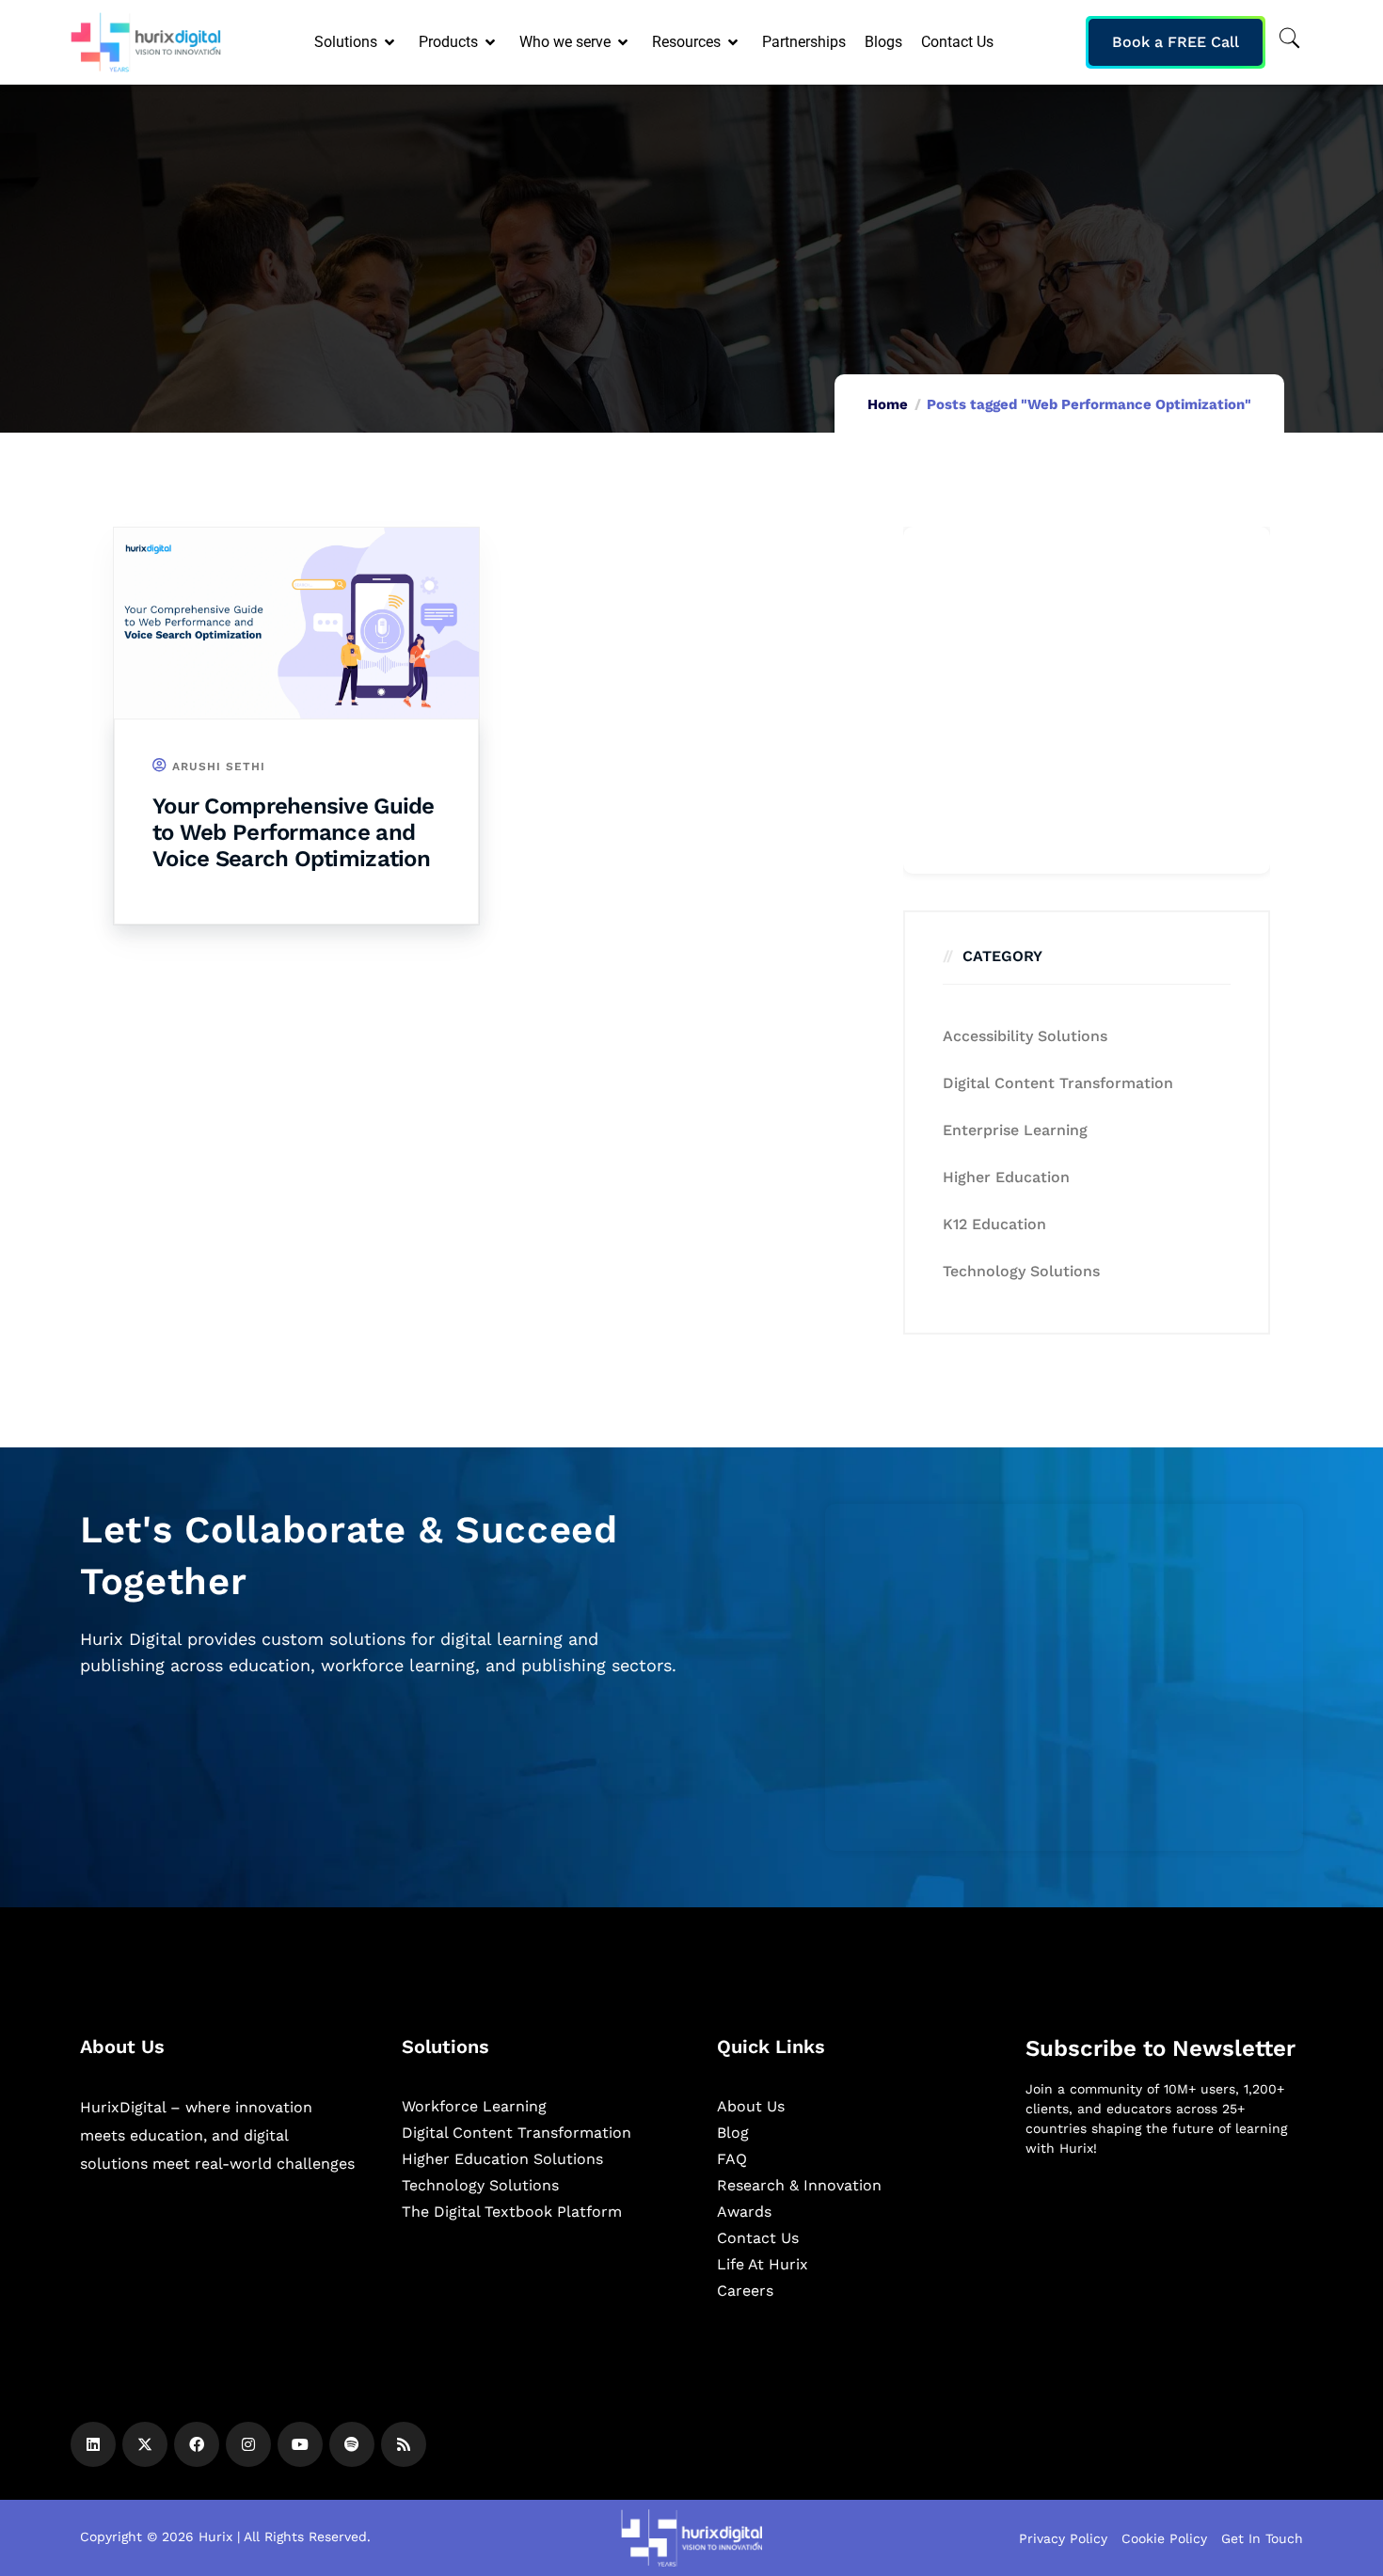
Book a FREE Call (1176, 42)
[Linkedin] (93, 2444)
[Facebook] (197, 2444)
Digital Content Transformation (1058, 1083)
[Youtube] (300, 2444)
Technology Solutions (1021, 1271)
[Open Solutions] (391, 42)
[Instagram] (248, 2444)
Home (888, 404)
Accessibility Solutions (1025, 1036)
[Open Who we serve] (624, 42)
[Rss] (404, 2444)
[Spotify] (352, 2444)
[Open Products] (492, 42)
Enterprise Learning (1015, 1130)
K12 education (994, 1224)
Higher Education (1006, 1177)
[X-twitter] (145, 2444)
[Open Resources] (734, 42)
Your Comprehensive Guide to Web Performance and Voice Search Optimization (294, 832)
